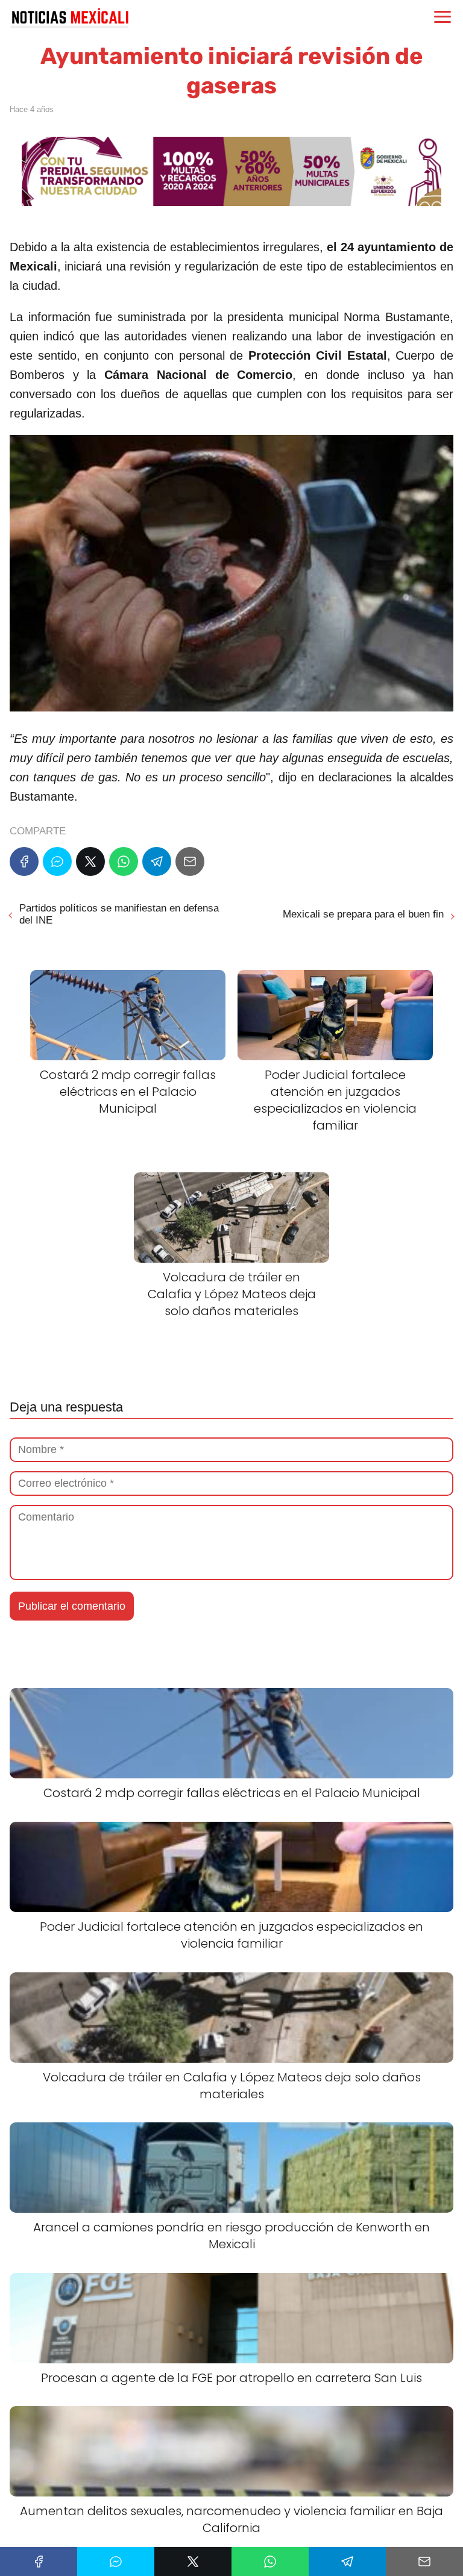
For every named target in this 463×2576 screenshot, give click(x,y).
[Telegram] (157, 861)
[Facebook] (24, 861)
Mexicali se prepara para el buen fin (363, 914)
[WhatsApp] (124, 861)
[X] (90, 861)
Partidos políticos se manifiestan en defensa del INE (119, 914)
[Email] (190, 861)
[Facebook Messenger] (57, 861)
